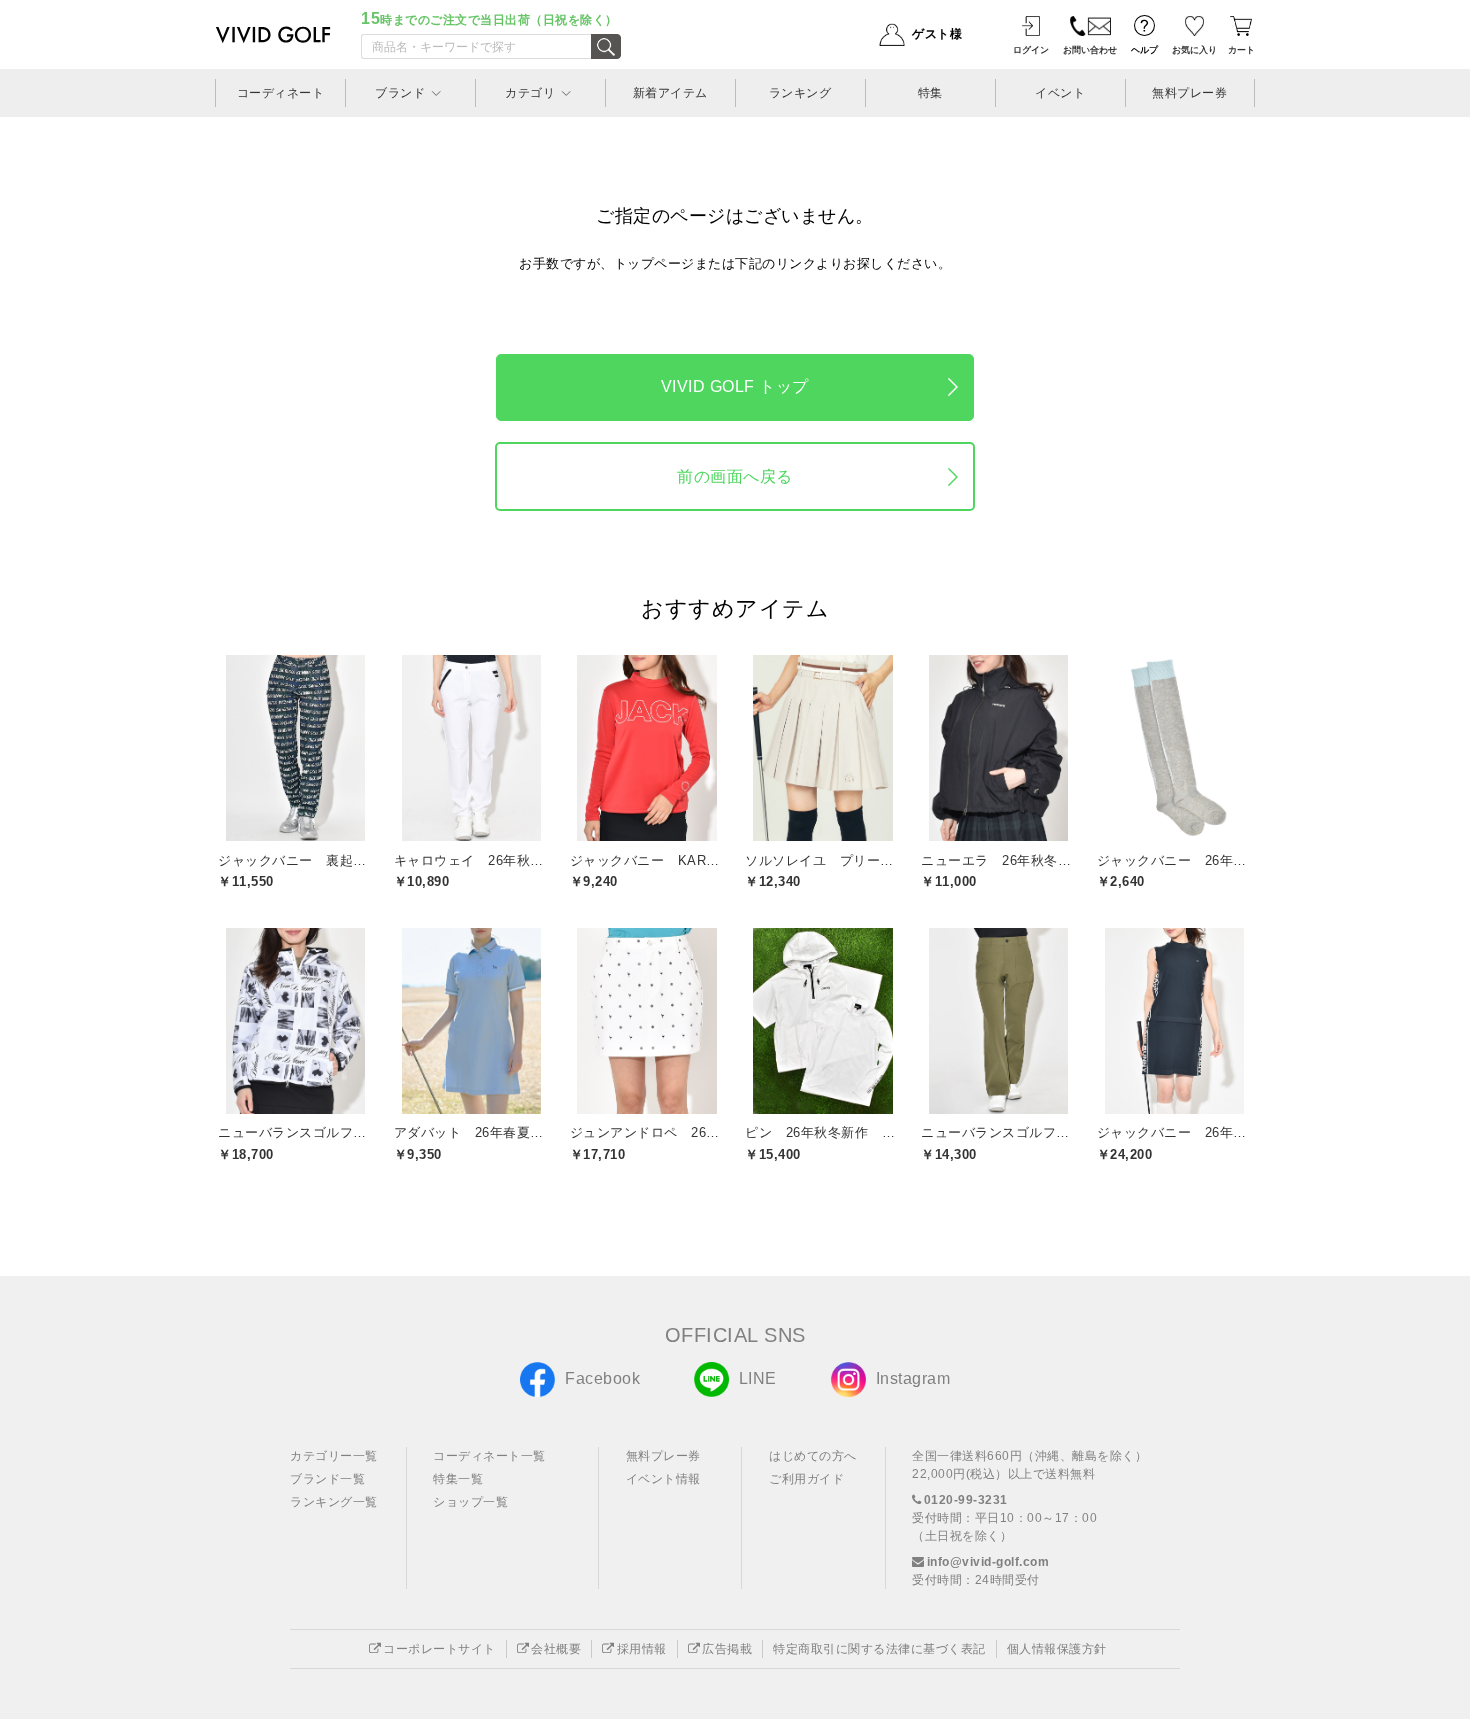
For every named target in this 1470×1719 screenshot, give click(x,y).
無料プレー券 (663, 1456)
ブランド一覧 (327, 1479)
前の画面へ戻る (735, 476)
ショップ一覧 (470, 1502)
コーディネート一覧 (489, 1456)
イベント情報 (663, 1479)
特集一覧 (458, 1479)
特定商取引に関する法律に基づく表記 (879, 1649)
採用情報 (642, 1649)
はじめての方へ (813, 1456)
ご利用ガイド (806, 1479)
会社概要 (556, 1649)
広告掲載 (727, 1649)
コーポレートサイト (439, 1649)
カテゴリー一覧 (334, 1456)
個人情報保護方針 (1057, 1649)
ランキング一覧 (334, 1502)
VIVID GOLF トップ (735, 386)
